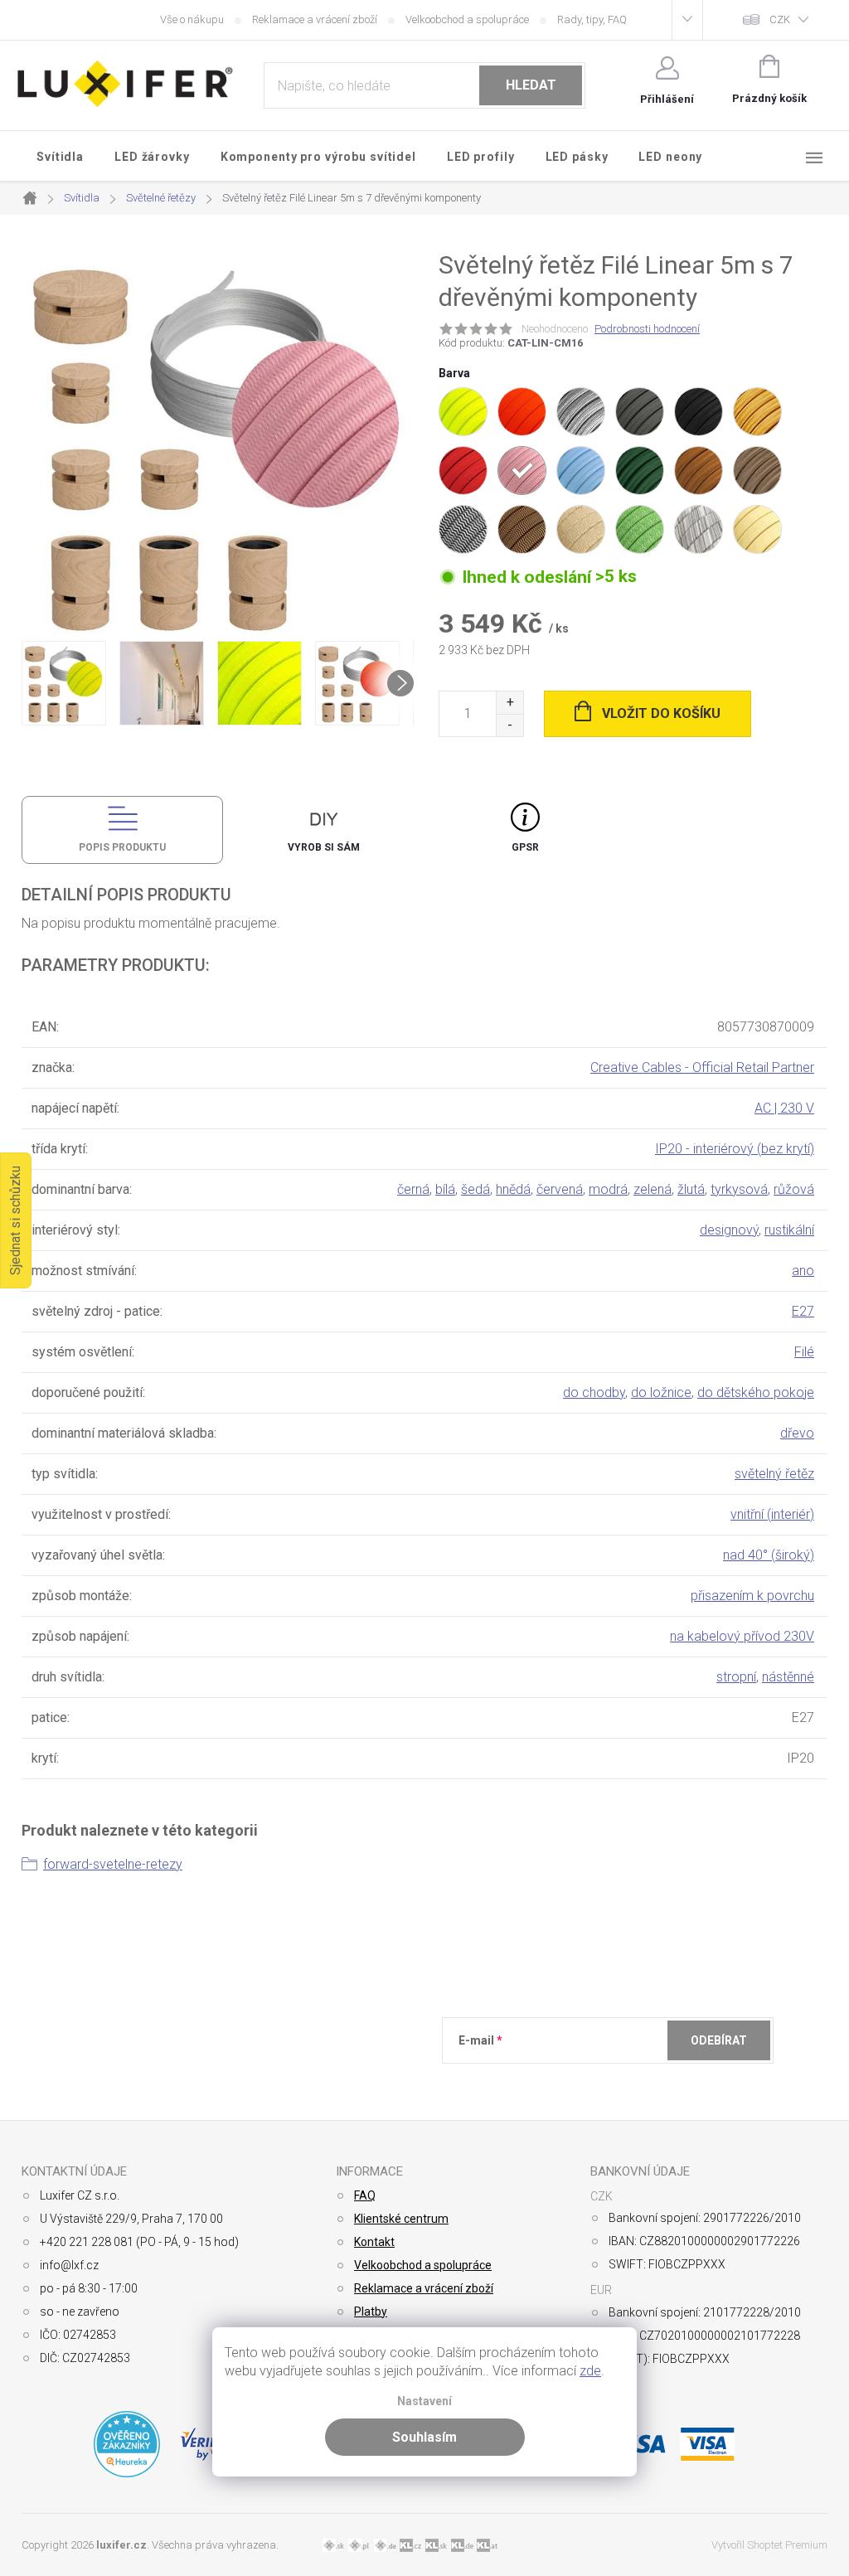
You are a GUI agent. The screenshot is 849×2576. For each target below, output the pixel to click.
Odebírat (719, 2040)
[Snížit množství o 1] (509, 725)
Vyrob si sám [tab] (324, 847)
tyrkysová (739, 1189)
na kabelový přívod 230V (742, 1636)
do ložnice (661, 1392)
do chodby (594, 1392)
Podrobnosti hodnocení (647, 329)
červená (560, 1189)
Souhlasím (424, 2437)
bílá (445, 1189)
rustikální (789, 1230)
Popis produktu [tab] (122, 847)
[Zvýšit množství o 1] (509, 703)
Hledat (531, 85)
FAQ (365, 2195)
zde (590, 2371)
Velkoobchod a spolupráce (467, 19)
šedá (475, 1189)
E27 (803, 1311)
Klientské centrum (401, 2219)
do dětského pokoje (756, 1392)
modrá (608, 1189)
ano (803, 1271)
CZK (780, 19)
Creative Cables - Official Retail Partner (702, 1067)
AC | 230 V (784, 1108)
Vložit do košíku (661, 713)
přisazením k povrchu (752, 1596)
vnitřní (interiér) (772, 1514)
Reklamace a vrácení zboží (315, 19)
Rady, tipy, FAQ (592, 19)
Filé (804, 1352)
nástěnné (788, 1677)
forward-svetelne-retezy (113, 1864)
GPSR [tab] (525, 847)
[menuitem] (61, 157)
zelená (653, 1189)
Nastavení (424, 2401)
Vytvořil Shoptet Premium (769, 2545)
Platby (371, 2312)
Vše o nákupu (192, 19)
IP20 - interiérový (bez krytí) (735, 1149)
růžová (794, 1189)
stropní (736, 1677)
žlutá (691, 1189)
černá (413, 1189)
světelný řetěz (774, 1474)
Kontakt (374, 2242)
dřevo (797, 1433)
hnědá (513, 1189)
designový (729, 1230)
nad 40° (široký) (769, 1555)
